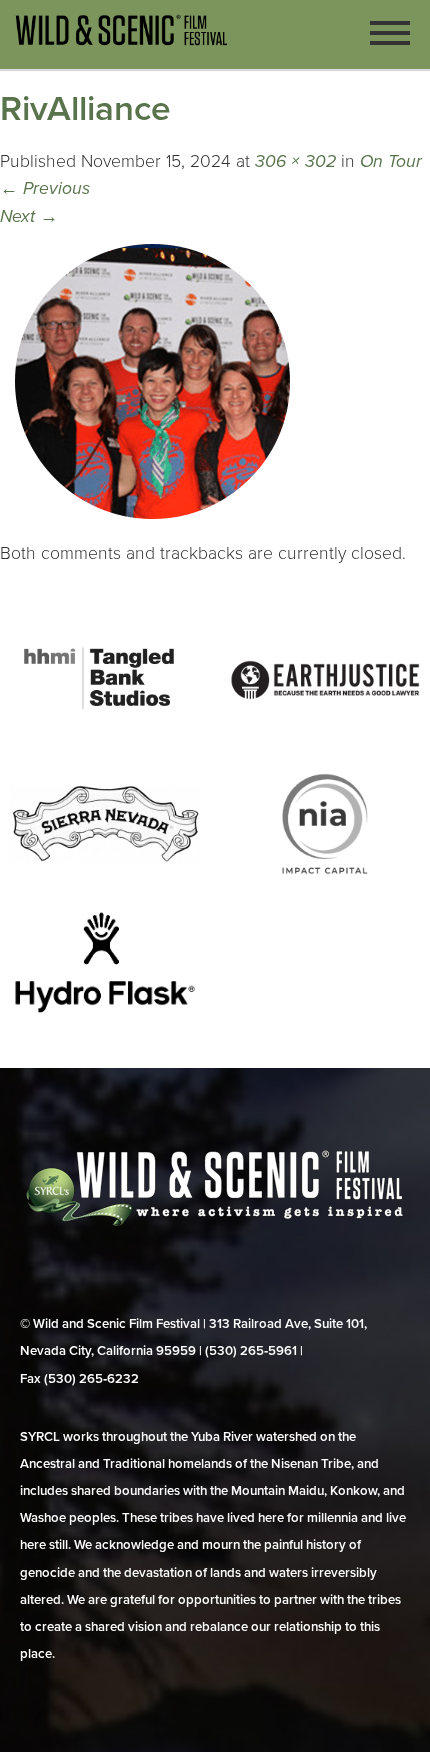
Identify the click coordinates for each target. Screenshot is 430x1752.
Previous (45, 188)
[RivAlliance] (153, 526)
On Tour (391, 161)
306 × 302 (295, 161)
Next (29, 216)
